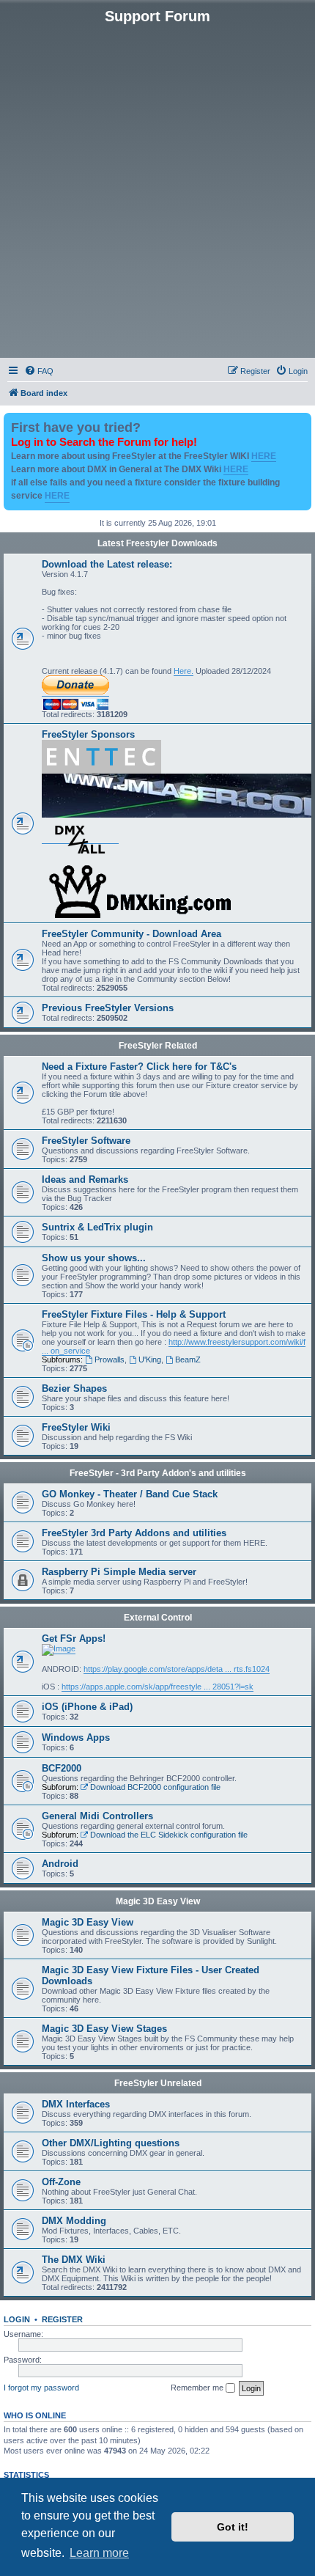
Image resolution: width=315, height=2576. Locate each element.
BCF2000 (62, 1768)
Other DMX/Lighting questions (111, 2143)
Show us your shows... (94, 1258)
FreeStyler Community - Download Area (131, 934)
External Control (158, 1618)
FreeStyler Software (86, 1141)
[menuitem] (39, 371)
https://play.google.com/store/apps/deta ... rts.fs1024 (177, 1669)
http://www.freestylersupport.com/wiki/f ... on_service (174, 1346)
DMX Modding (74, 2221)
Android (60, 1864)
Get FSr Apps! (74, 1639)
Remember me (198, 2388)
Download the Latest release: (107, 564)
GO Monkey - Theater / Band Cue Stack (130, 1494)
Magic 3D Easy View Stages (104, 2029)
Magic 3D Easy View (158, 1901)
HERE (264, 456)
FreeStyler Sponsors (88, 734)
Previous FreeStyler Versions (108, 1008)
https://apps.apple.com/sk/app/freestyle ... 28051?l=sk (157, 1687)
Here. (184, 671)
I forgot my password (41, 2388)
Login (17, 2319)
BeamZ (188, 1359)
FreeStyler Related (158, 1046)
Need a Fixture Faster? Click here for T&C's (139, 1067)
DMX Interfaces (76, 2104)
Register (62, 2319)
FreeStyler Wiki (76, 1427)
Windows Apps (76, 1737)
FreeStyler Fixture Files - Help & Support (134, 1314)
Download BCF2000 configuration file (155, 1787)
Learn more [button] (99, 2553)
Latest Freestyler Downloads (157, 543)
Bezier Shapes (74, 1388)
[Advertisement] (157, 190)
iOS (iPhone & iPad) (87, 1707)
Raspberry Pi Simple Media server (119, 1572)
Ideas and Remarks (85, 1179)
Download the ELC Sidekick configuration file (169, 1835)
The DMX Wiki (74, 2260)
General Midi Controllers (97, 1816)
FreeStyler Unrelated (158, 2083)
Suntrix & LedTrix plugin (97, 1227)
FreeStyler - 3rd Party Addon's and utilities (158, 1473)
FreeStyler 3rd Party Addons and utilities (134, 1533)
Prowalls (110, 1359)
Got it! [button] (233, 2527)
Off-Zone (61, 2182)
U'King (150, 1359)
